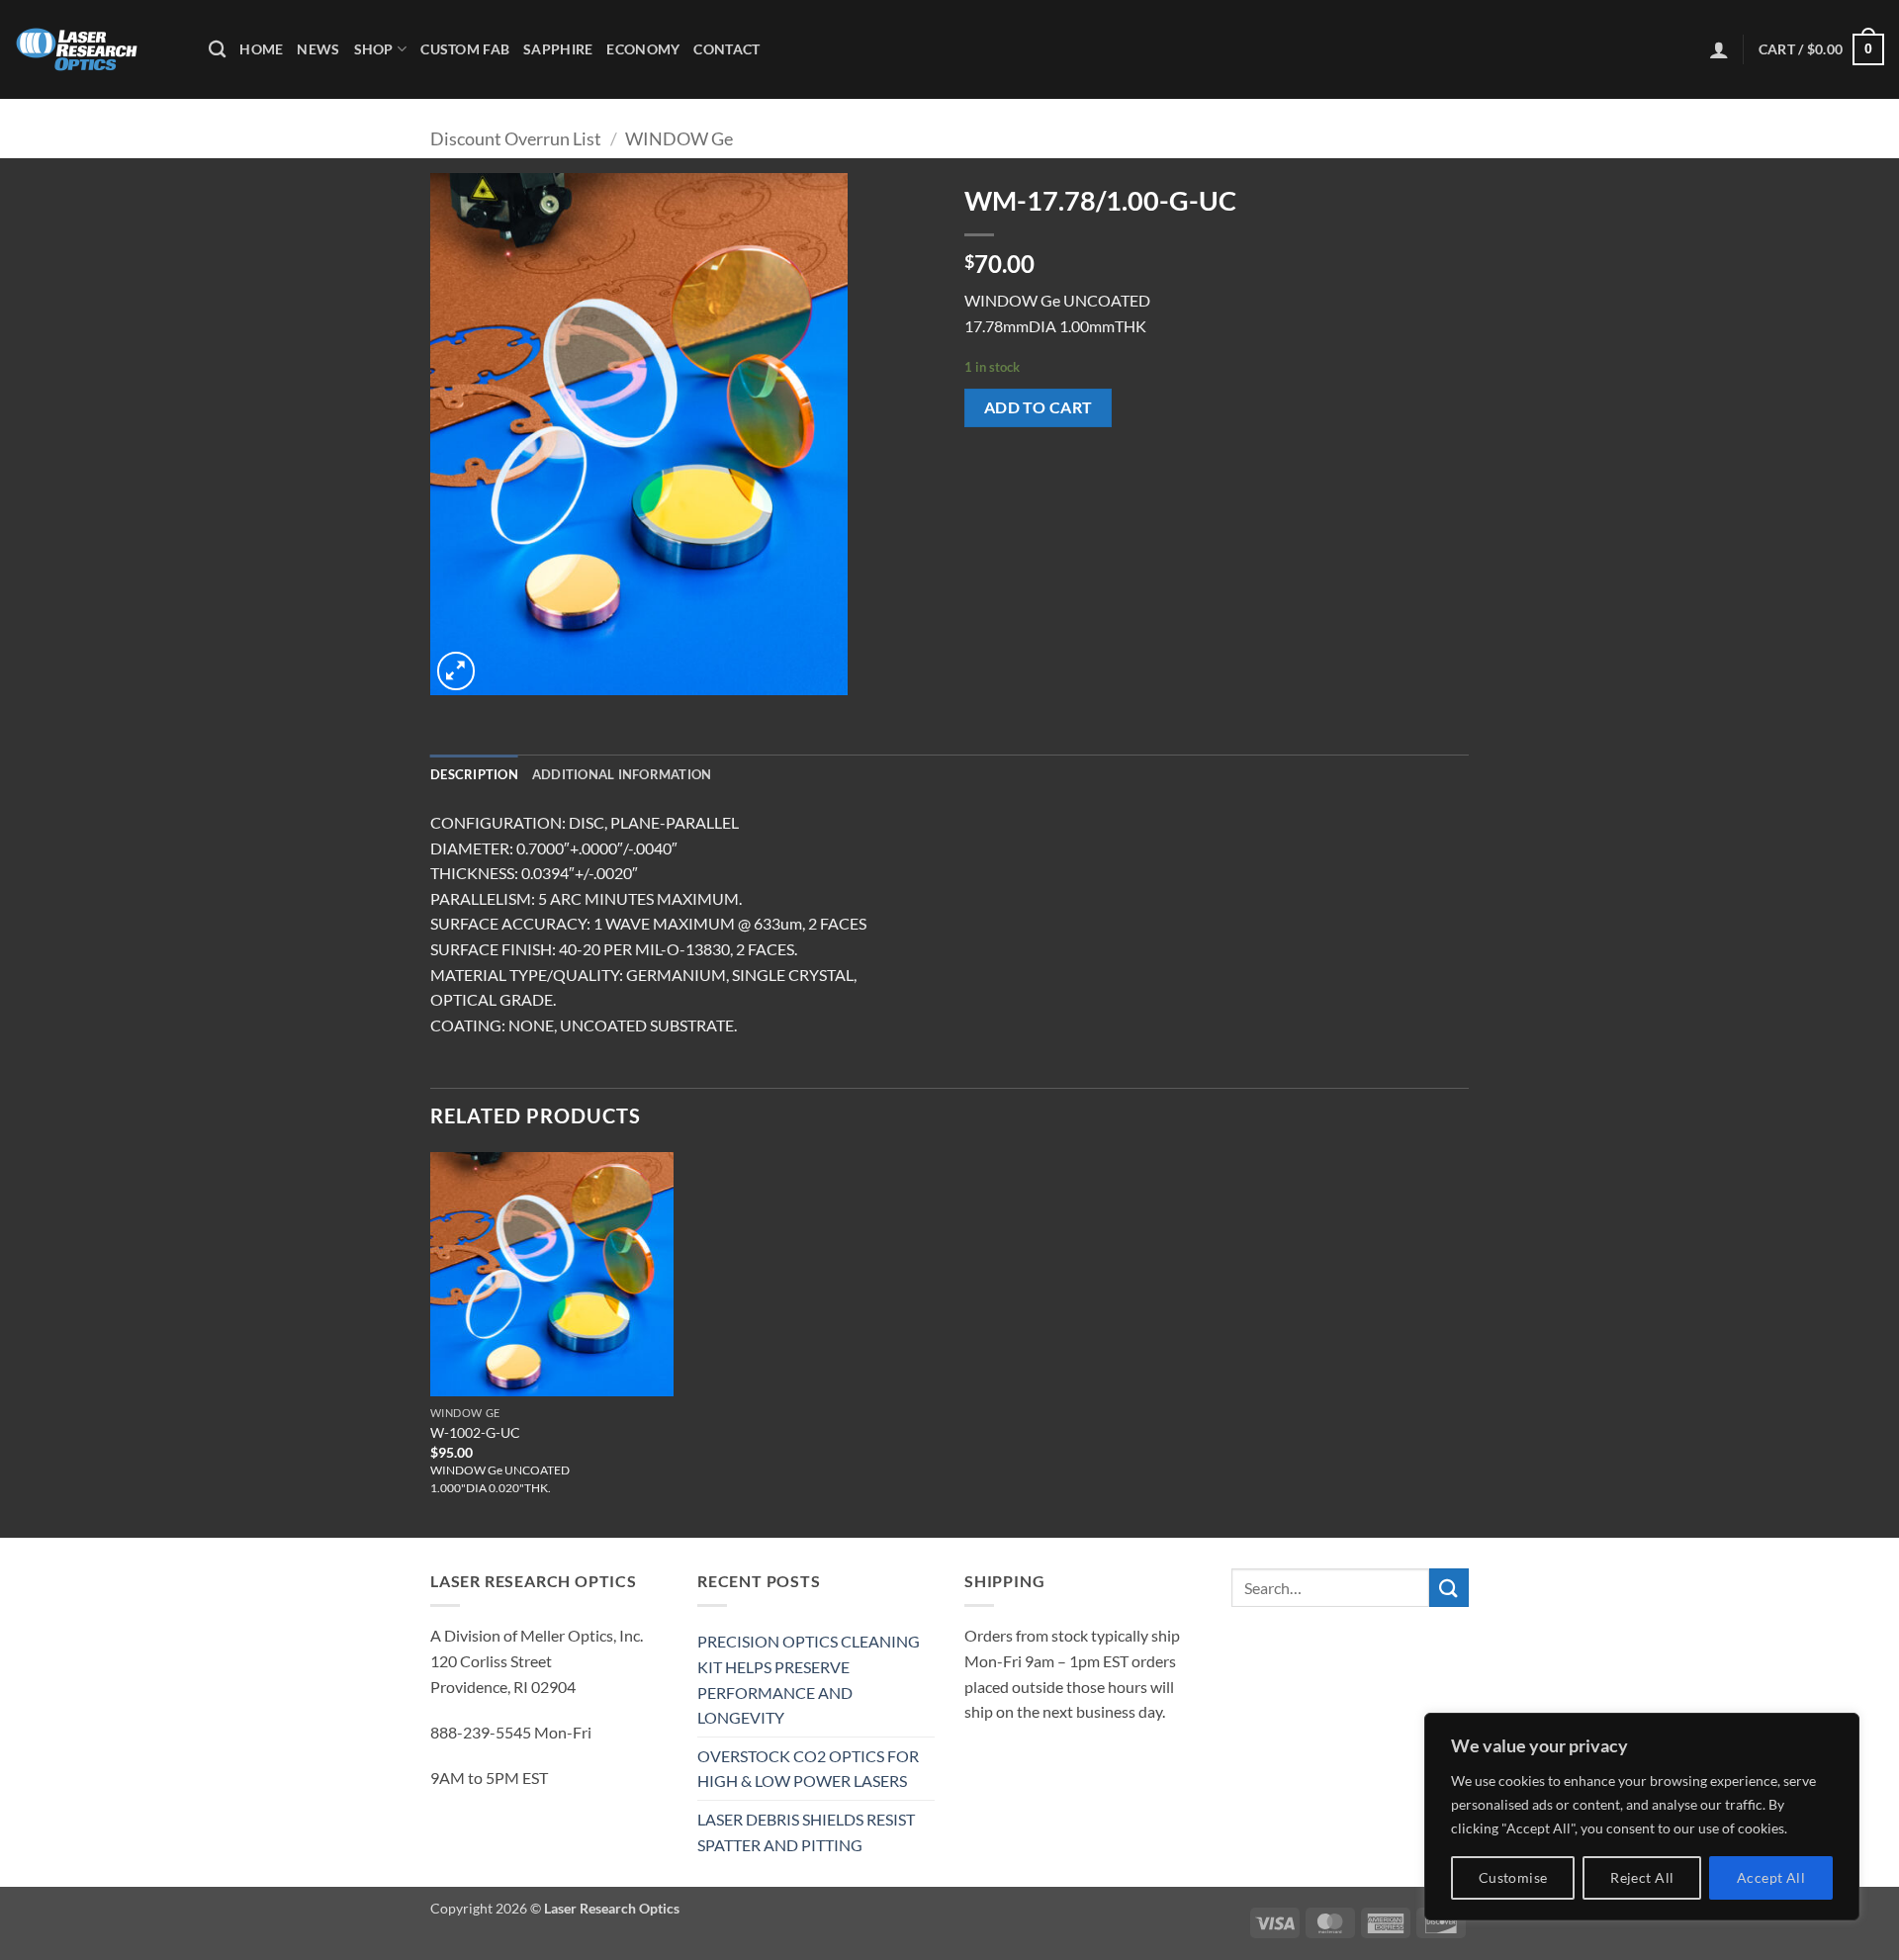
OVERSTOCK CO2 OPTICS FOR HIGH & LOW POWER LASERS (808, 1769)
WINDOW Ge (679, 138)
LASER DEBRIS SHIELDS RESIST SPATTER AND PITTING (806, 1832)
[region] (1642, 1817)
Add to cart (1039, 407)
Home (261, 49)
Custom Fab (465, 49)
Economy (643, 49)
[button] (1719, 49)
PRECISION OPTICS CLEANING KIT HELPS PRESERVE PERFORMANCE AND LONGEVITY (809, 1679)
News (318, 49)
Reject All (1642, 1877)
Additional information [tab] (622, 774)
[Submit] (1449, 1588)
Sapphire (558, 49)
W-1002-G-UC (475, 1432)
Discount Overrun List (516, 138)
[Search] (217, 50)
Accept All (1771, 1877)
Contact (726, 49)
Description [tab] (474, 774)
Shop (374, 49)
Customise (1513, 1877)
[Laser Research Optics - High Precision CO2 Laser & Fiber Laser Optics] (97, 49)
